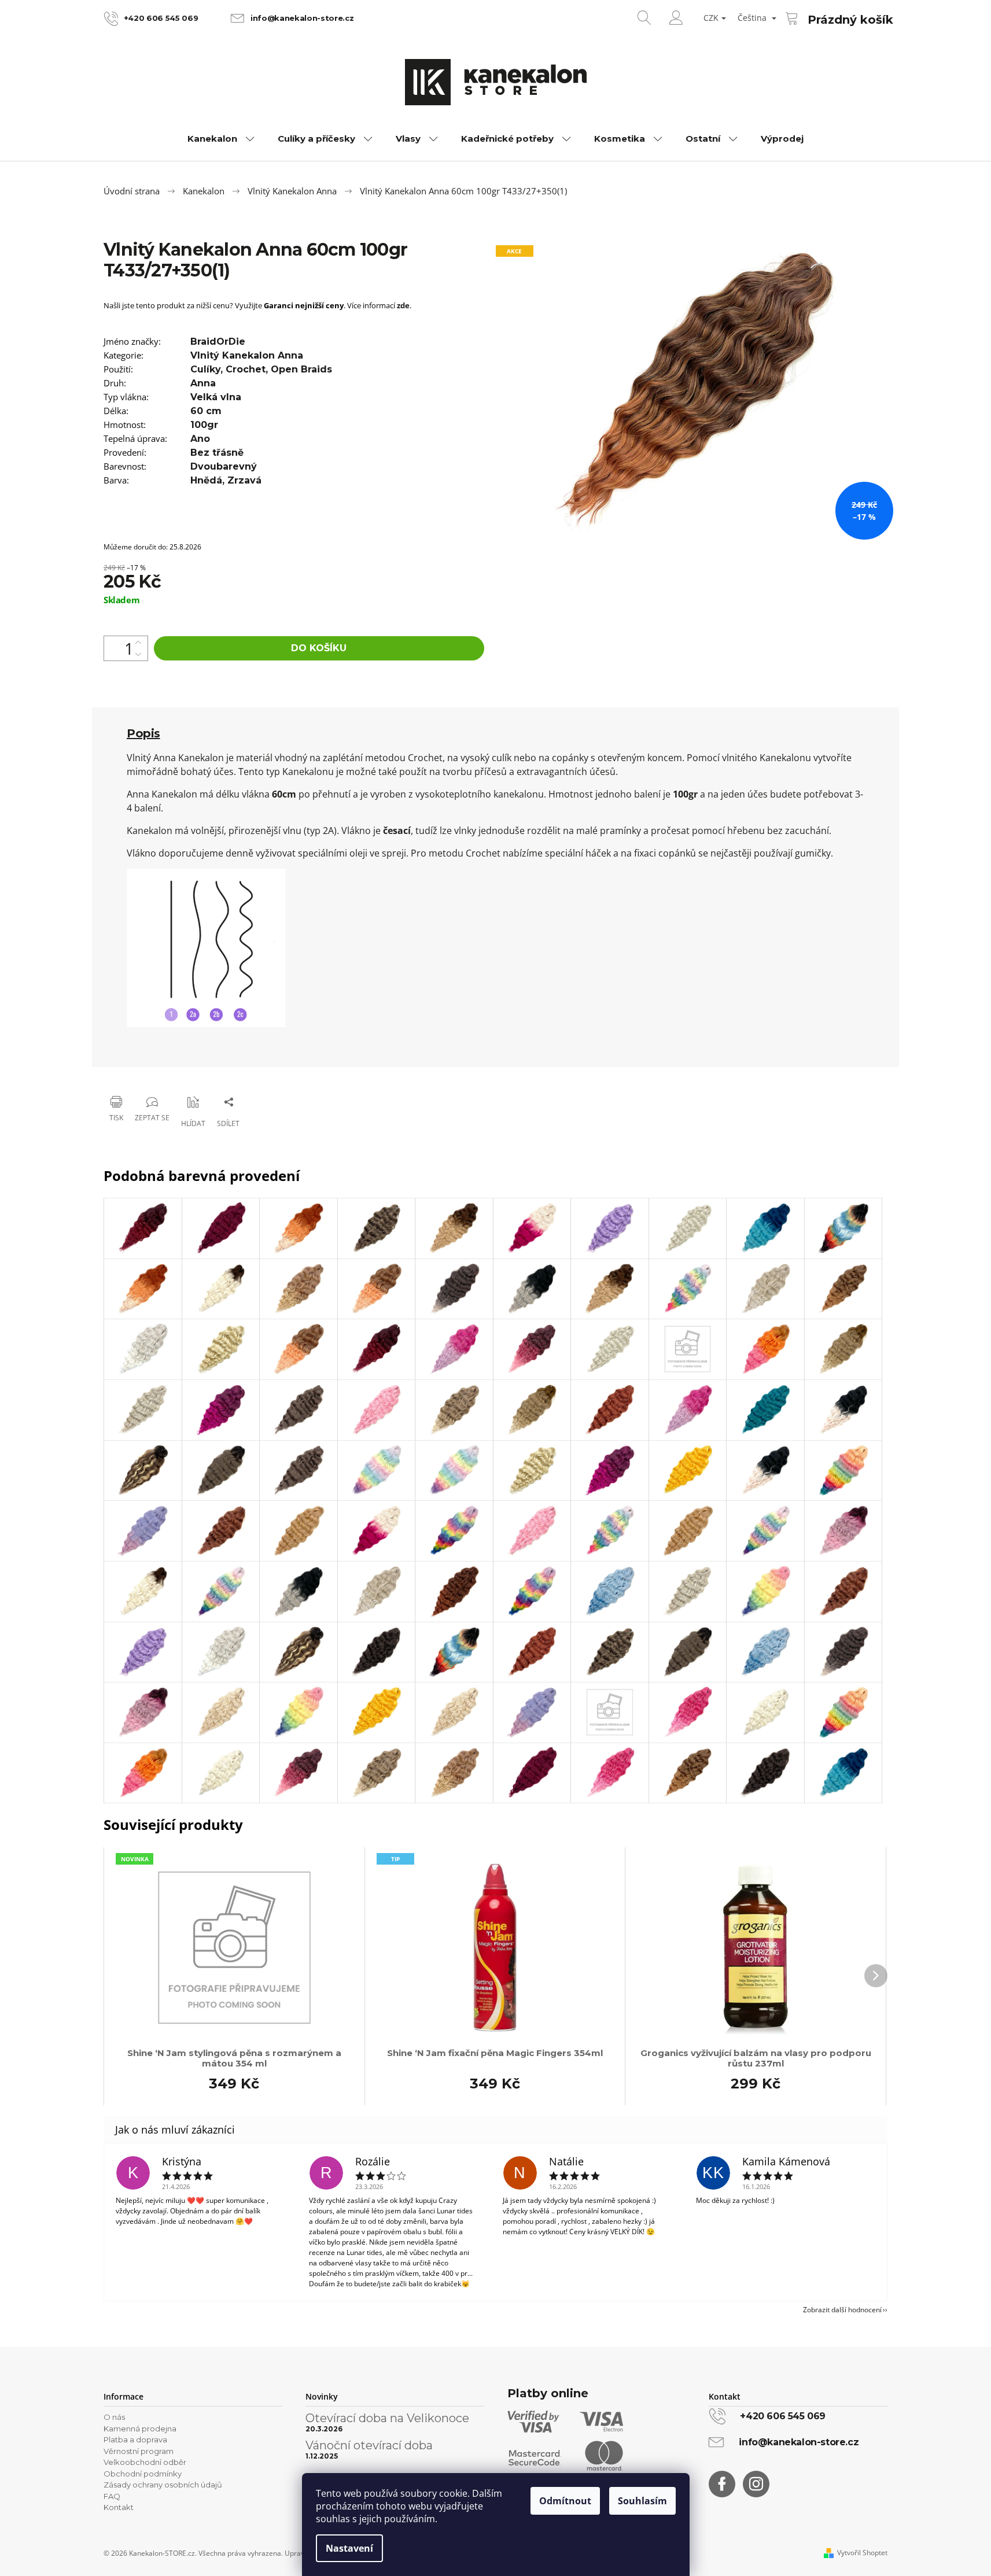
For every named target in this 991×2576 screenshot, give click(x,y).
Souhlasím (642, 2501)
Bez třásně (217, 453)
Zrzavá (244, 480)
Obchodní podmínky (143, 2474)
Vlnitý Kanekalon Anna (247, 355)
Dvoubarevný (224, 466)
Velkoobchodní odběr (145, 2462)
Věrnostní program (139, 2451)
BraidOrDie (218, 342)
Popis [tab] (143, 733)
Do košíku (319, 648)
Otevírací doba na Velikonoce (387, 2418)
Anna (203, 383)
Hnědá (206, 480)
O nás (114, 2417)
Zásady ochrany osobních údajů (163, 2485)
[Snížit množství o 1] (138, 654)
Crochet (246, 369)
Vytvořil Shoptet (862, 2553)
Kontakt (119, 2507)
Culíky (205, 369)
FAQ (112, 2496)
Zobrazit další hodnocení (842, 2310)
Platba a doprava (135, 2440)
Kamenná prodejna (140, 2429)
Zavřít (162, 1072)
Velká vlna (216, 397)
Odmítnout (565, 2501)
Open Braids (301, 369)
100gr (204, 425)
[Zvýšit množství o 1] (138, 642)
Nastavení (349, 2548)
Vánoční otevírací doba (369, 2445)
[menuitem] (221, 139)
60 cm (206, 411)
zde (403, 305)
